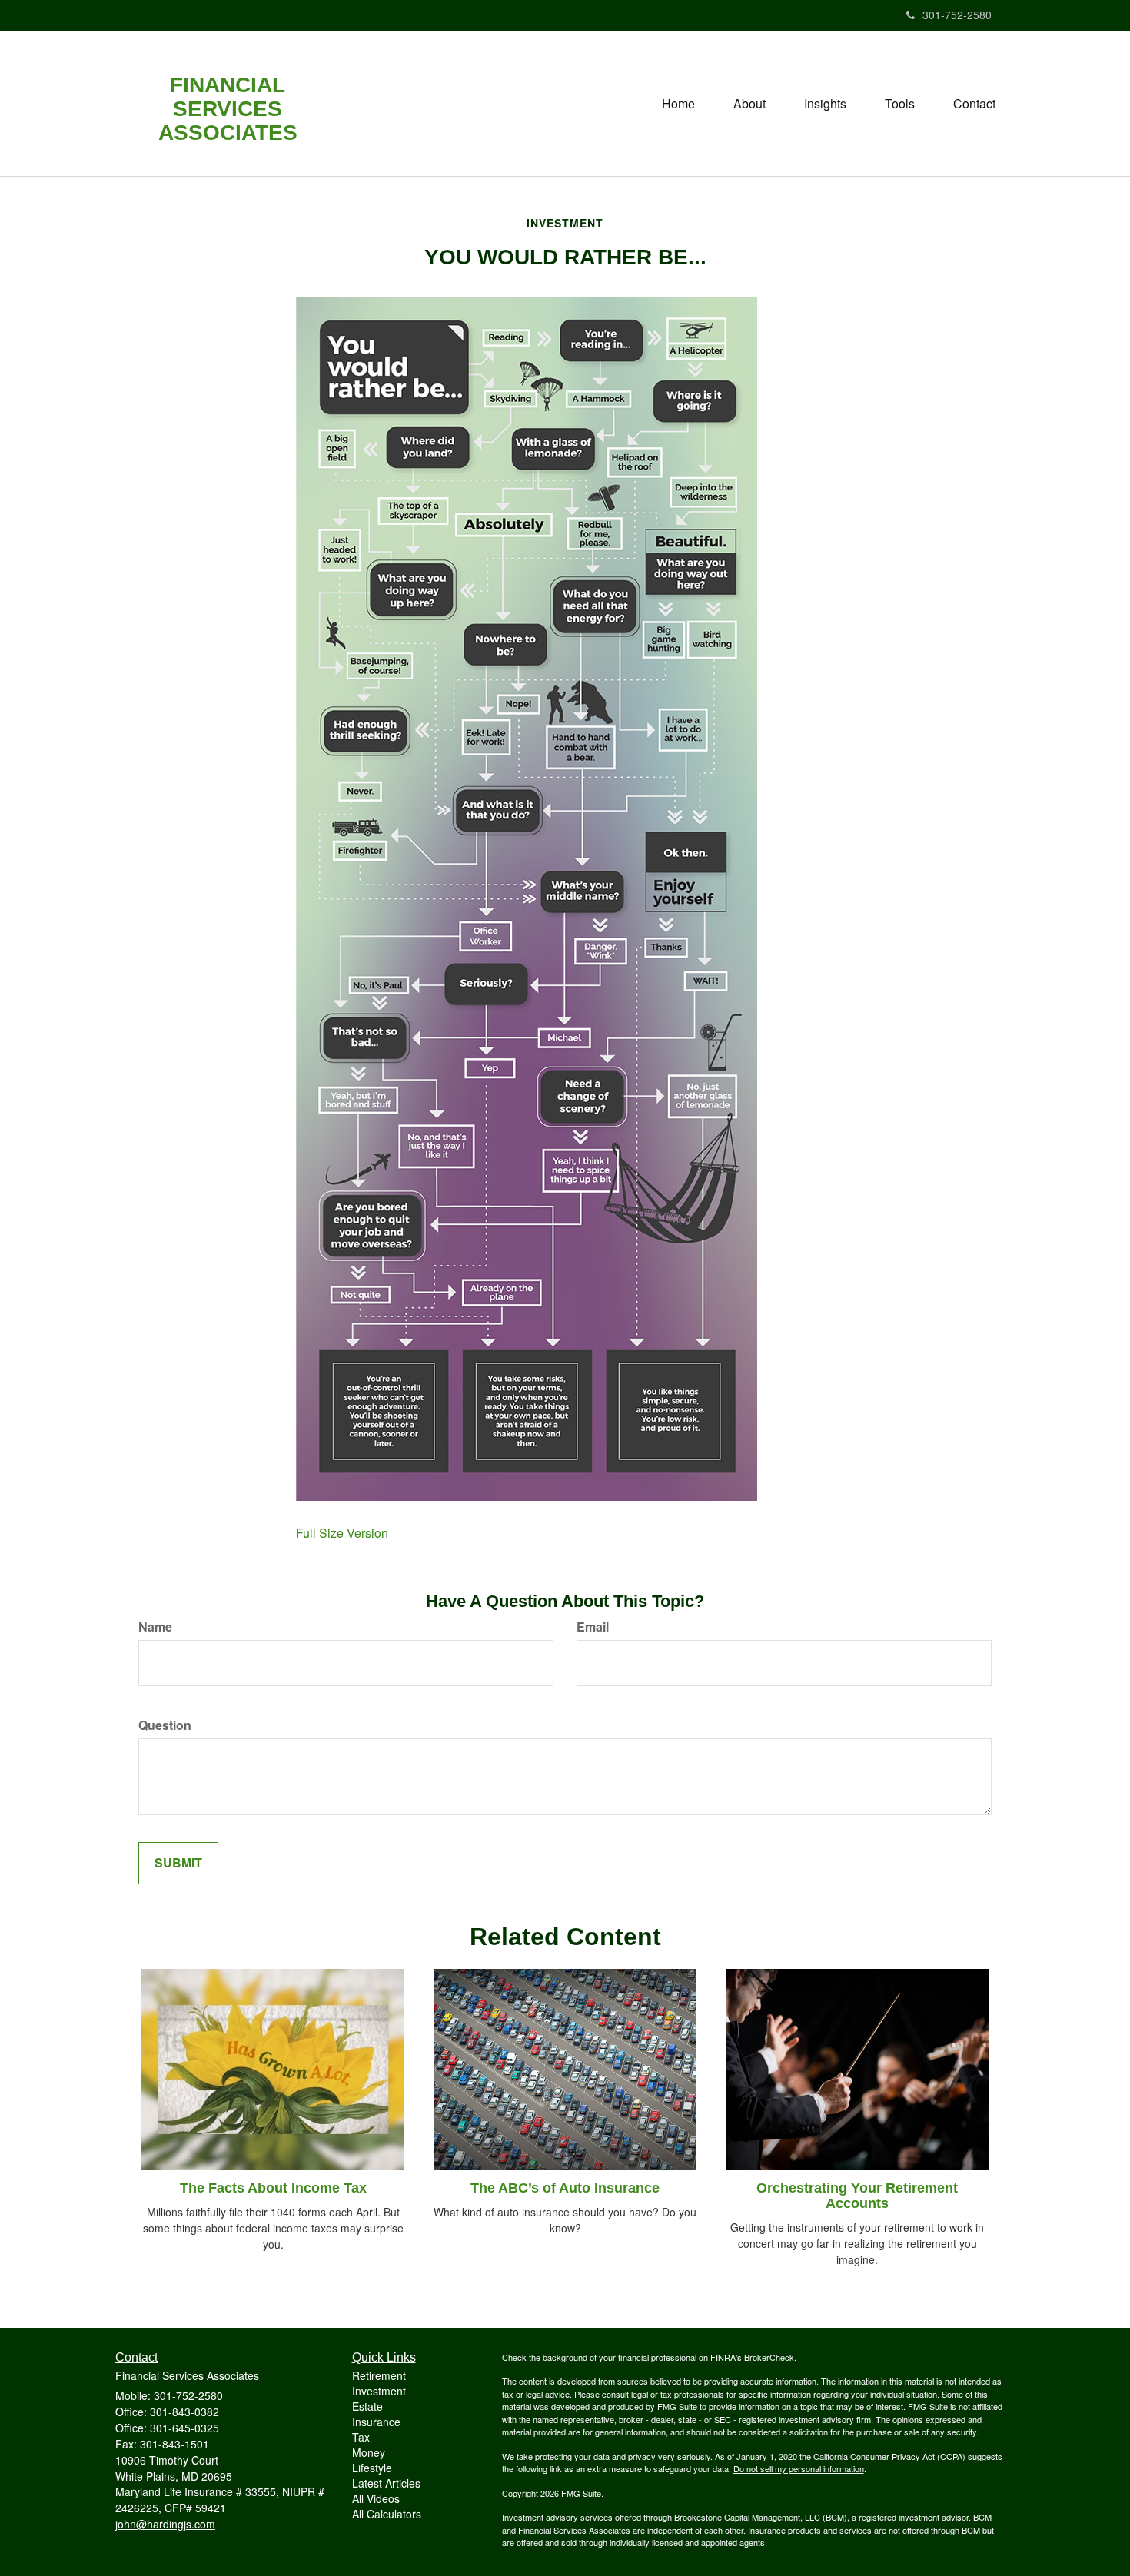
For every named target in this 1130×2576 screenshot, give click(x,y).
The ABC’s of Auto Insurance (565, 2188)
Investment (379, 2391)
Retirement (379, 2375)
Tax (361, 2437)
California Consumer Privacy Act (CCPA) (889, 2456)
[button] (749, 104)
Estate (367, 2406)
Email (593, 1627)
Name (155, 1627)
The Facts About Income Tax (273, 2188)
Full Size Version (342, 1533)
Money (369, 2452)
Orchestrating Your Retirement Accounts (857, 2196)
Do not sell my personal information (799, 2468)
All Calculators (387, 2514)
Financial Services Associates (228, 109)
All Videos (376, 2498)
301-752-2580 (957, 15)
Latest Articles (386, 2483)
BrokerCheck (769, 2357)
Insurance (376, 2422)
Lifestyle (372, 2468)
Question (165, 1725)
